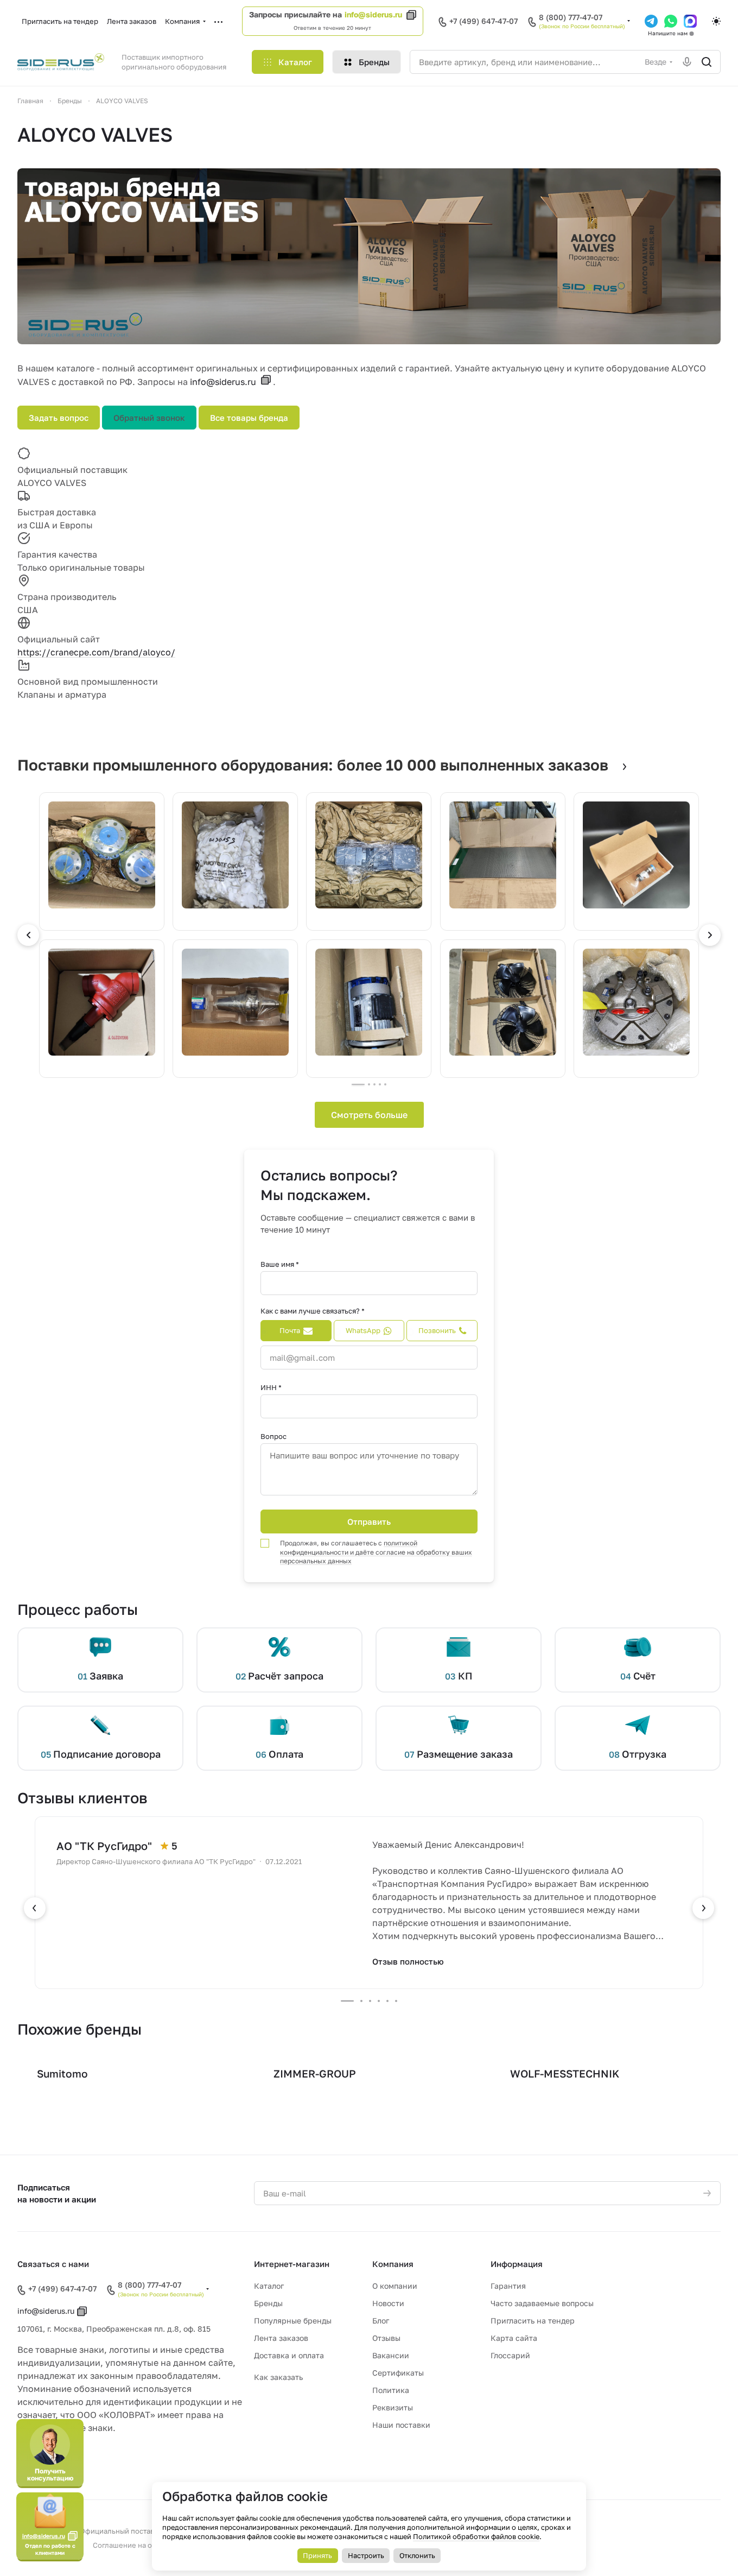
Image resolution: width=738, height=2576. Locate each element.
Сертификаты (398, 2373)
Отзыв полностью (408, 1961)
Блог (381, 2321)
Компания (393, 2264)
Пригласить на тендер (533, 2321)
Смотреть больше (369, 1115)
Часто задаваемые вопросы (542, 2303)
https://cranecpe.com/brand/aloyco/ (96, 652)
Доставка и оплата (289, 2355)
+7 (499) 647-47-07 (483, 21)
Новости (388, 2303)
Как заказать (278, 2377)
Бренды (268, 2303)
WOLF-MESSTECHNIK (565, 2073)
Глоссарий (510, 2355)
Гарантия (508, 2286)
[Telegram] (651, 21)
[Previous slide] (28, 935)
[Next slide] (710, 935)
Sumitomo (62, 2073)
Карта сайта (514, 2338)
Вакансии (391, 2355)
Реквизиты (393, 2407)
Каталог (269, 2286)
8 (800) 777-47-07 (571, 17)
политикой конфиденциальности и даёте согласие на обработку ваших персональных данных (376, 1552)
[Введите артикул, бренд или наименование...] (707, 62)
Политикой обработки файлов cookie (476, 2536)
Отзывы (386, 2338)
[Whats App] (671, 21)
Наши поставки (401, 2425)
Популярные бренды (293, 2321)
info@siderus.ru (373, 14)
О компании (395, 2286)
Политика (391, 2390)
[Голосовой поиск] (687, 62)
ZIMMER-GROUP (315, 2073)
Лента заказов (281, 2338)
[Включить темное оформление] (716, 21)
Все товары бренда (249, 418)
